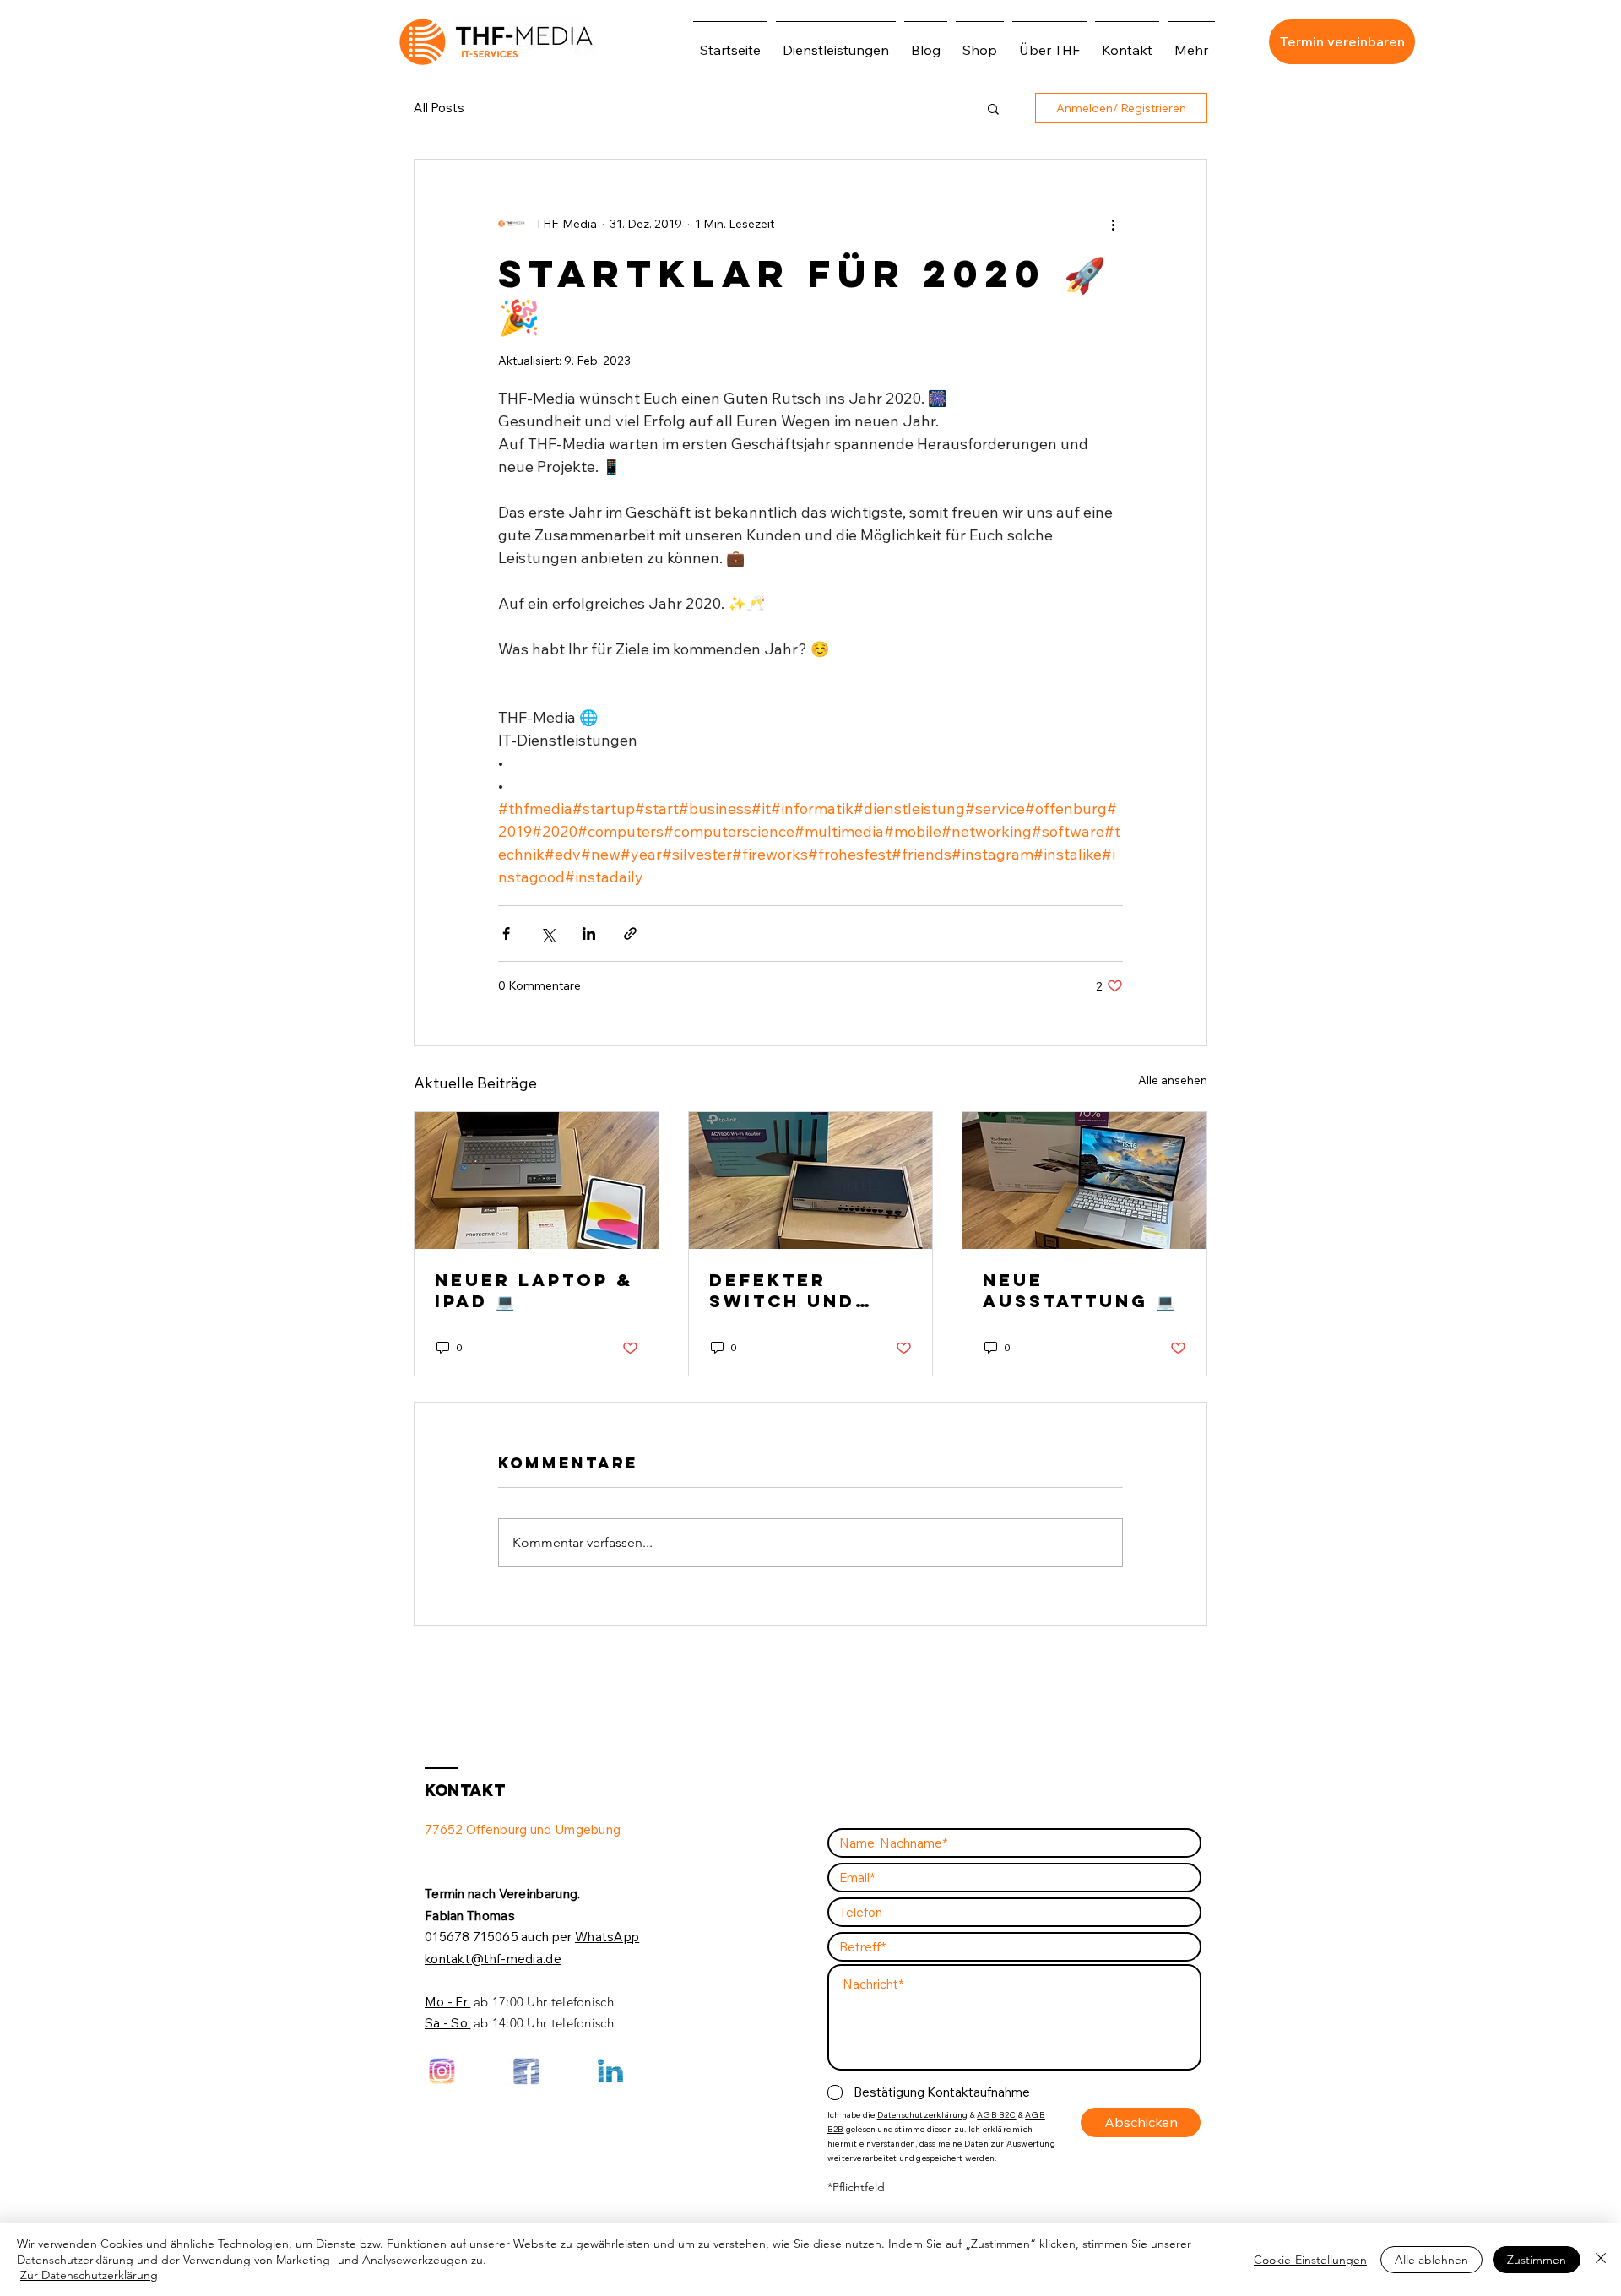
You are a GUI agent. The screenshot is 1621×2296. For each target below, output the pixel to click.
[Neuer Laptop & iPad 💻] (537, 1181)
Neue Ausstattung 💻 (1079, 1290)
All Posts (439, 108)
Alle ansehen (1173, 1080)
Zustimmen (1537, 2260)
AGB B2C (996, 2115)
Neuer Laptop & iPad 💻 (534, 1290)
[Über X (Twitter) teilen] (548, 934)
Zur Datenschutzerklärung (89, 2275)
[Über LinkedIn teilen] (589, 934)
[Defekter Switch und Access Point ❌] (811, 1181)
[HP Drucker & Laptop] (1084, 1181)
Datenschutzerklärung (923, 2115)
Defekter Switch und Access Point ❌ (807, 1290)
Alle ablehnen (1431, 2260)
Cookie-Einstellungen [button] (1310, 2260)
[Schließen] (1601, 2259)
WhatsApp (607, 1937)
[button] (993, 108)
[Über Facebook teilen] (506, 934)
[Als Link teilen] (630, 934)
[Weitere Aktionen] (1113, 224)
